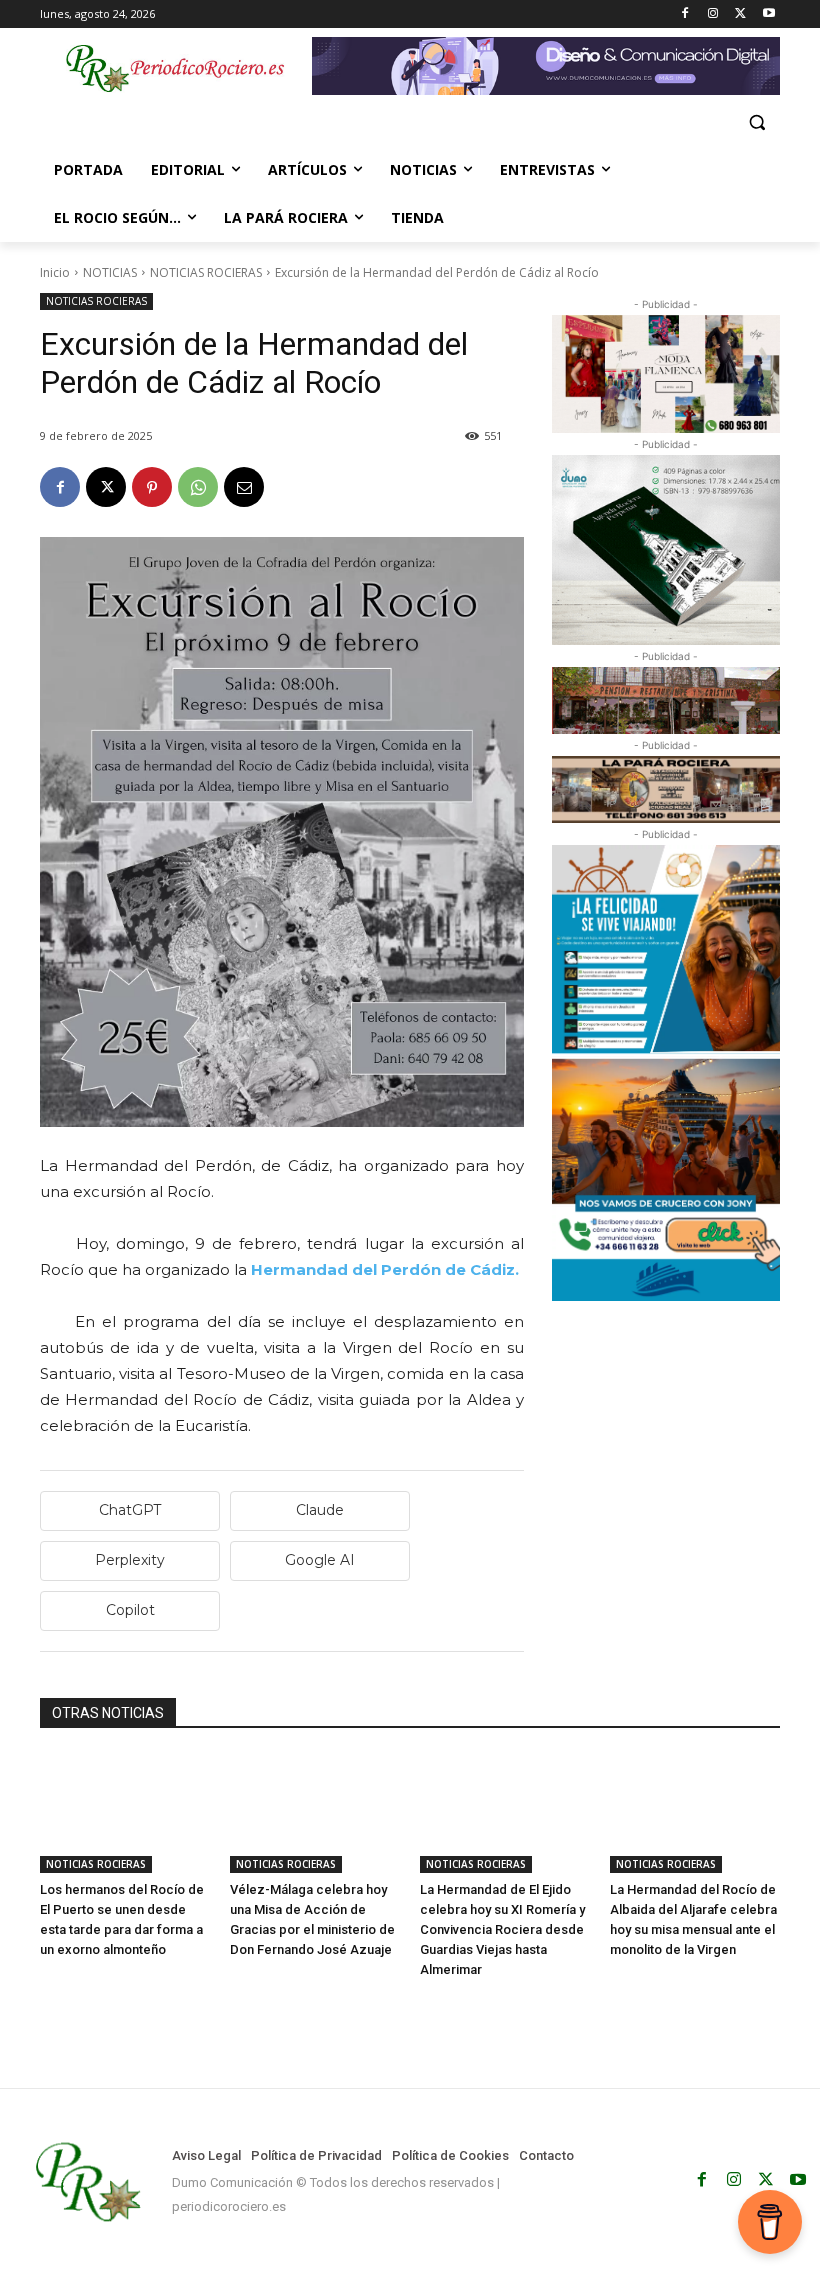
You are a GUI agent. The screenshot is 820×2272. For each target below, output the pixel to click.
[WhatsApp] (198, 487)
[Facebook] (685, 14)
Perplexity (130, 1560)
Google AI (320, 1560)
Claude (320, 1510)
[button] (756, 122)
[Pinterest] (152, 487)
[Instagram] (713, 14)
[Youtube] (768, 14)
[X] (740, 14)
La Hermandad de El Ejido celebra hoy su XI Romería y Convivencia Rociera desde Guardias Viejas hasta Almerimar (502, 1929)
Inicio (55, 272)
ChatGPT (130, 1510)
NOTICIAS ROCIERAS (206, 272)
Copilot (130, 1610)
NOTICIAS (110, 272)
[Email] (244, 487)
